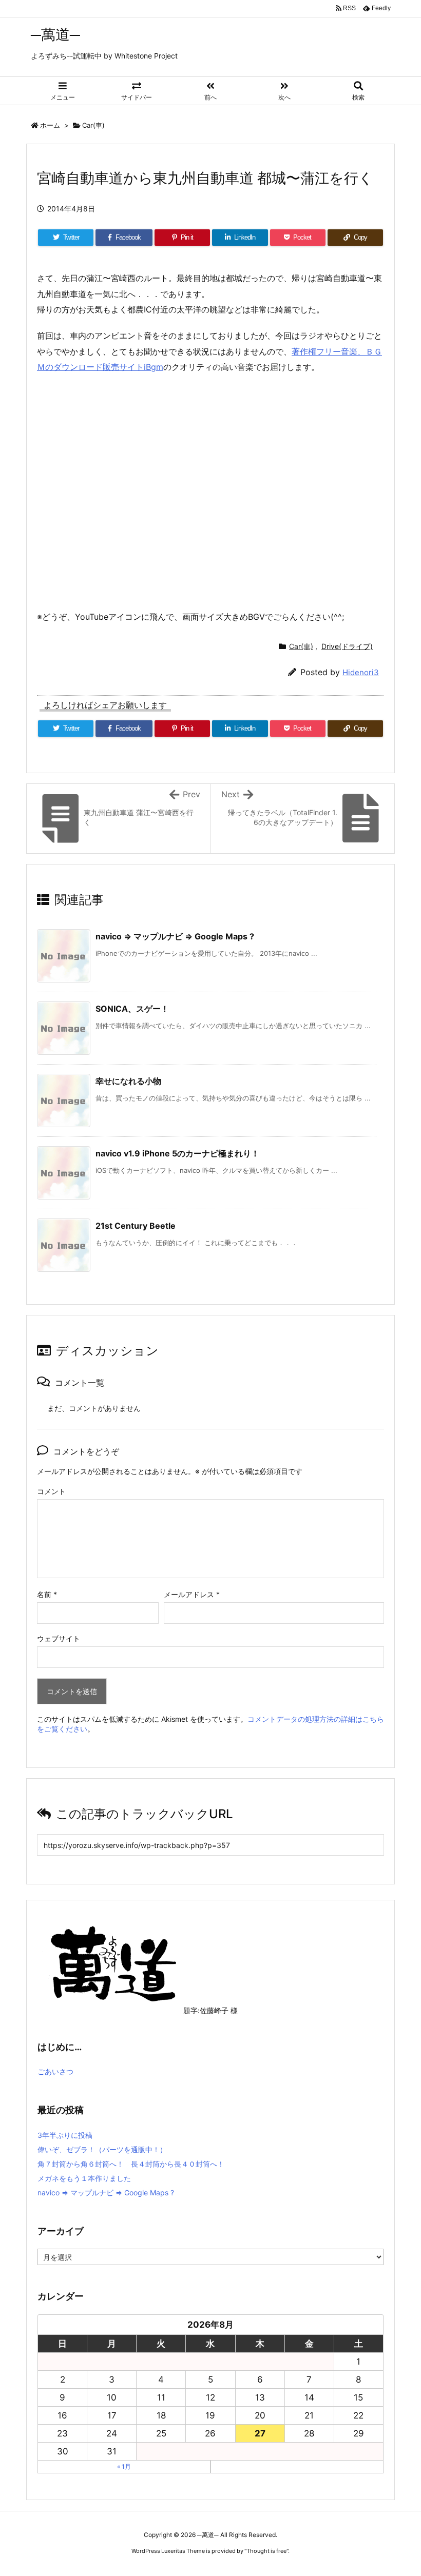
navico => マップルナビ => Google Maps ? (175, 936)
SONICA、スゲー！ (132, 1009)
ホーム (50, 125)
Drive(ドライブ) (347, 646)
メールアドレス (192, 1594)
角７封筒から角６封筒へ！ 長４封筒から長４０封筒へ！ (131, 2164)
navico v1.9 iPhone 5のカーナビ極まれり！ (177, 1153)
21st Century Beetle (136, 1226)
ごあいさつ (55, 2071)
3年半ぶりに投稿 (65, 2135)
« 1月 (124, 2466)
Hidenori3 (361, 672)
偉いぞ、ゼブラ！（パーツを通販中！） (102, 2149)
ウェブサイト (59, 1638)
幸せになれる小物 (128, 1081)
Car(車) (93, 125)
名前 (47, 1594)
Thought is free (266, 2551)
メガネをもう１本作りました (84, 2178)
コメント (51, 1491)
